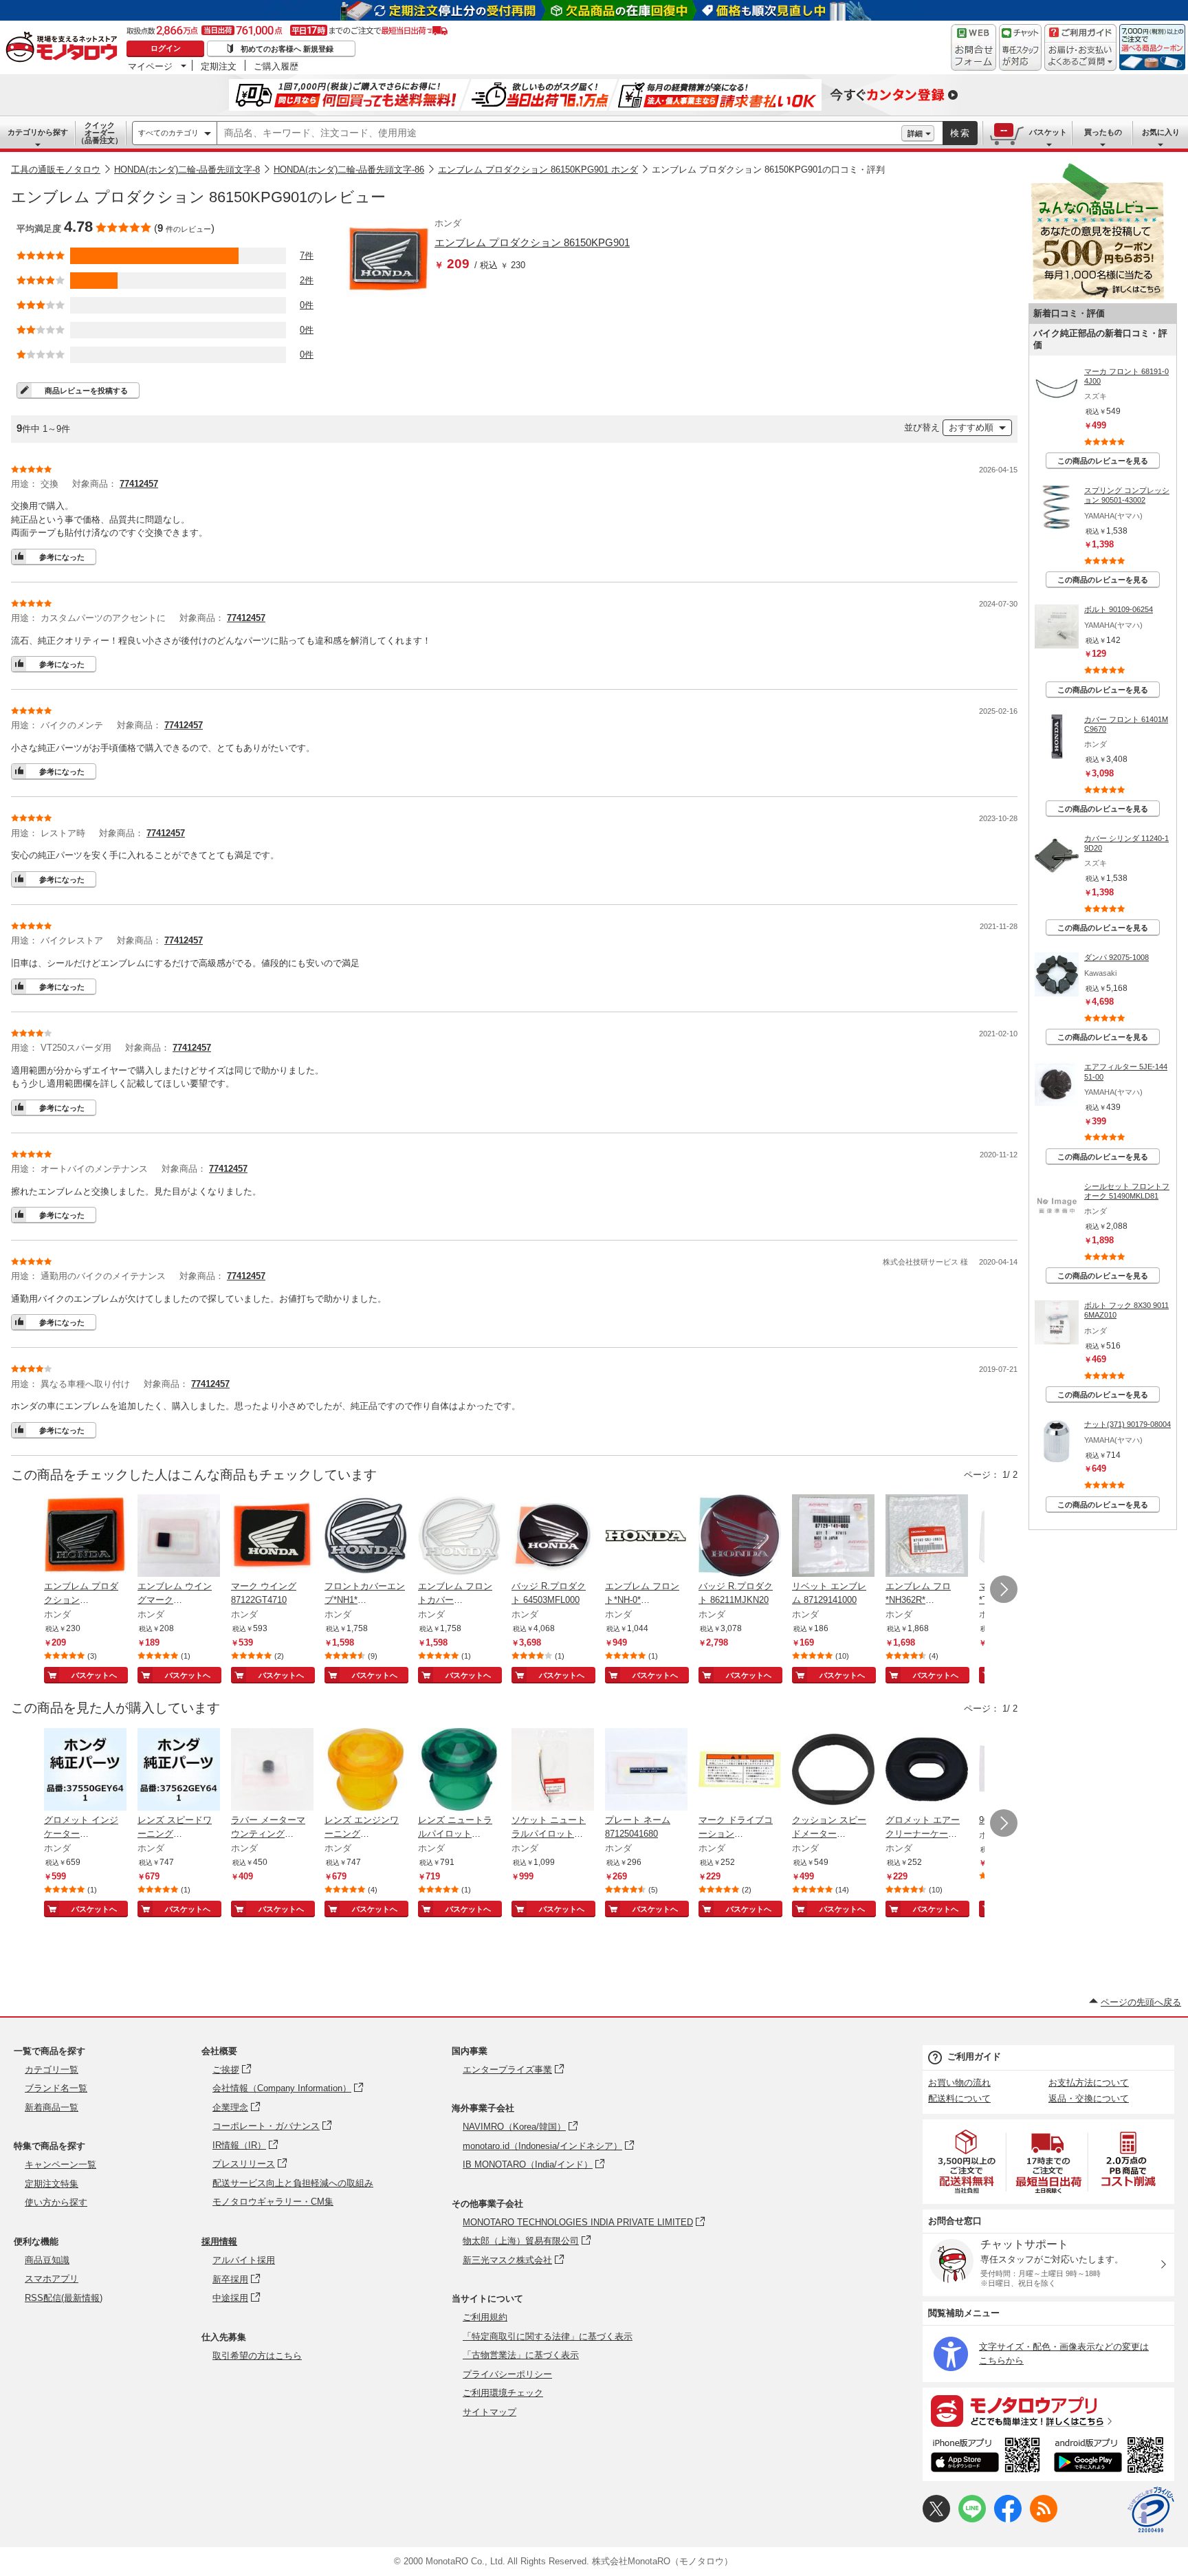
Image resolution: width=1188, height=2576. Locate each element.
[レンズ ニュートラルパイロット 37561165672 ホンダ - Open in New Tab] (459, 1771)
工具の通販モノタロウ (56, 170)
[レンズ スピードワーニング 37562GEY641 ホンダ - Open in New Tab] (179, 1771)
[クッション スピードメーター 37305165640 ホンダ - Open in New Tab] (833, 1771)
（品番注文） (100, 133)
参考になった (62, 557)
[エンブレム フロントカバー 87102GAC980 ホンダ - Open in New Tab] (459, 1537)
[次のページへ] (1004, 1589)
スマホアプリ (52, 2279)
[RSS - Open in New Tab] (1044, 2519)
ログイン (166, 48)
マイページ (150, 66)
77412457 (139, 484)
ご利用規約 (485, 2317)
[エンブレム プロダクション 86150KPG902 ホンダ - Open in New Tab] (85, 1537)
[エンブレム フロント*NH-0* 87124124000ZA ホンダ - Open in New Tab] (646, 1537)
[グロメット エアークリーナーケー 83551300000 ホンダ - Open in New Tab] (927, 1771)
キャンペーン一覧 (60, 2164)
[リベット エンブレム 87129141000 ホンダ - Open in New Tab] (833, 1537)
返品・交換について (1089, 2098)
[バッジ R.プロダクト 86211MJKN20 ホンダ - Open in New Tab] (740, 1537)
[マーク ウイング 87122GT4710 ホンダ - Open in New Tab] (272, 1537)
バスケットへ (94, 1675)
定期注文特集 (52, 2184)
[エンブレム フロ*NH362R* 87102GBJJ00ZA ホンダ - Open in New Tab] (927, 1537)
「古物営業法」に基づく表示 (521, 2355)
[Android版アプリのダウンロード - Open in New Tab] (1111, 2457)
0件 (307, 305)
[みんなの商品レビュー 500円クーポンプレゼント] (1097, 297)
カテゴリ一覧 (52, 2070)
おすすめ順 (971, 427)
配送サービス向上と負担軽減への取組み (293, 2183)
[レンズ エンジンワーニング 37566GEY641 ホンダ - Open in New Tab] (366, 1771)
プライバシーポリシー (507, 2374)
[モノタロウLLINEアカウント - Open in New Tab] (972, 2519)
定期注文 (219, 66)
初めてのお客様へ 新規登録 (287, 49)
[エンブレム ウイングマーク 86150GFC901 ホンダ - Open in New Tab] (179, 1537)
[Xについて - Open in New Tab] (936, 2519)
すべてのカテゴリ (168, 133)
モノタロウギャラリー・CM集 (273, 2202)
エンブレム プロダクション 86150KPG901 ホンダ (538, 170)
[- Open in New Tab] (967, 2162)
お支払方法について (1089, 2083)
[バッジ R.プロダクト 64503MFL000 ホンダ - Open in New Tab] (553, 1537)
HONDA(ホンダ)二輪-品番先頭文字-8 (187, 170)
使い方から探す (56, 2202)
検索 (960, 133)
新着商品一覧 (52, 2107)
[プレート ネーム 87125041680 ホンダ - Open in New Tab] (646, 1771)
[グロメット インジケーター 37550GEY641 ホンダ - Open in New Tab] (85, 1771)
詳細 (915, 133)
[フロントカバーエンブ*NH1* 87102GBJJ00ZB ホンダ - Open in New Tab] (366, 1537)
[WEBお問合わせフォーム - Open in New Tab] (973, 47)
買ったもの (1103, 132)
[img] (65, 48)
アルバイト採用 (244, 2260)
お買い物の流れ (959, 2083)
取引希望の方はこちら (257, 2356)
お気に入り (1161, 132)
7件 (307, 255)
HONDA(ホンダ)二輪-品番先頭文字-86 (349, 170)
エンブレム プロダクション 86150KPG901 (532, 242)
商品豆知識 (47, 2260)
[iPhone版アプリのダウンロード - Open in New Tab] (986, 2457)
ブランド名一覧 (56, 2088)
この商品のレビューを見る (1103, 461)
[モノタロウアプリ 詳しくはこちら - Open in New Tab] (1048, 2410)
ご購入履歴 (276, 66)
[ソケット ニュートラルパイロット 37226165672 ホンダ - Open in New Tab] (553, 1771)
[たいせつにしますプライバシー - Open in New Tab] (1151, 2510)
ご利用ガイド (974, 2056)
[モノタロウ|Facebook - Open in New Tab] (1008, 2519)
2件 (307, 280)
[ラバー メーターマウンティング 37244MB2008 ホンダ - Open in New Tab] (272, 1771)
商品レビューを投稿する (86, 391)
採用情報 (219, 2241)
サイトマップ (489, 2412)
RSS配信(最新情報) (64, 2298)
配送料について (959, 2098)
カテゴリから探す (38, 132)
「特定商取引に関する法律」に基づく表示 (548, 2336)
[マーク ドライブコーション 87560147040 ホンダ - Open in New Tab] (740, 1771)
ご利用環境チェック (503, 2393)
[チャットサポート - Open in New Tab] (1020, 47)
